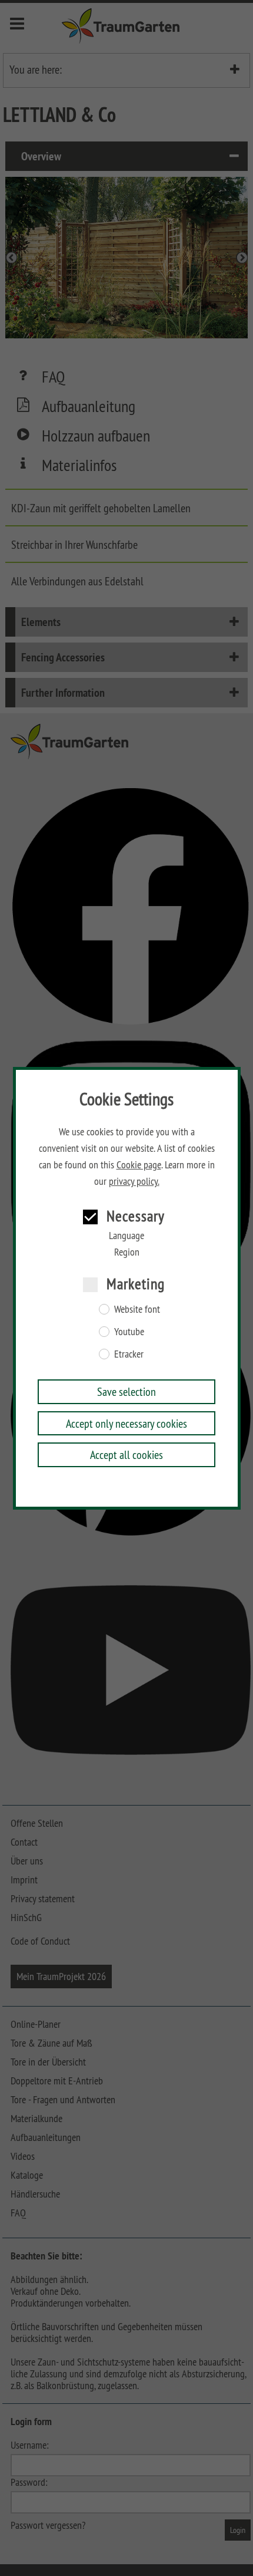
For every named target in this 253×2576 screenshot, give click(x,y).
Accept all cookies (126, 1455)
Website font (137, 1309)
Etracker (129, 1354)
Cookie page (139, 1165)
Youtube (129, 1332)
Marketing (136, 1284)
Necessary (136, 1216)
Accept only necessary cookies (126, 1423)
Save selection (126, 1391)
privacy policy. (134, 1181)
